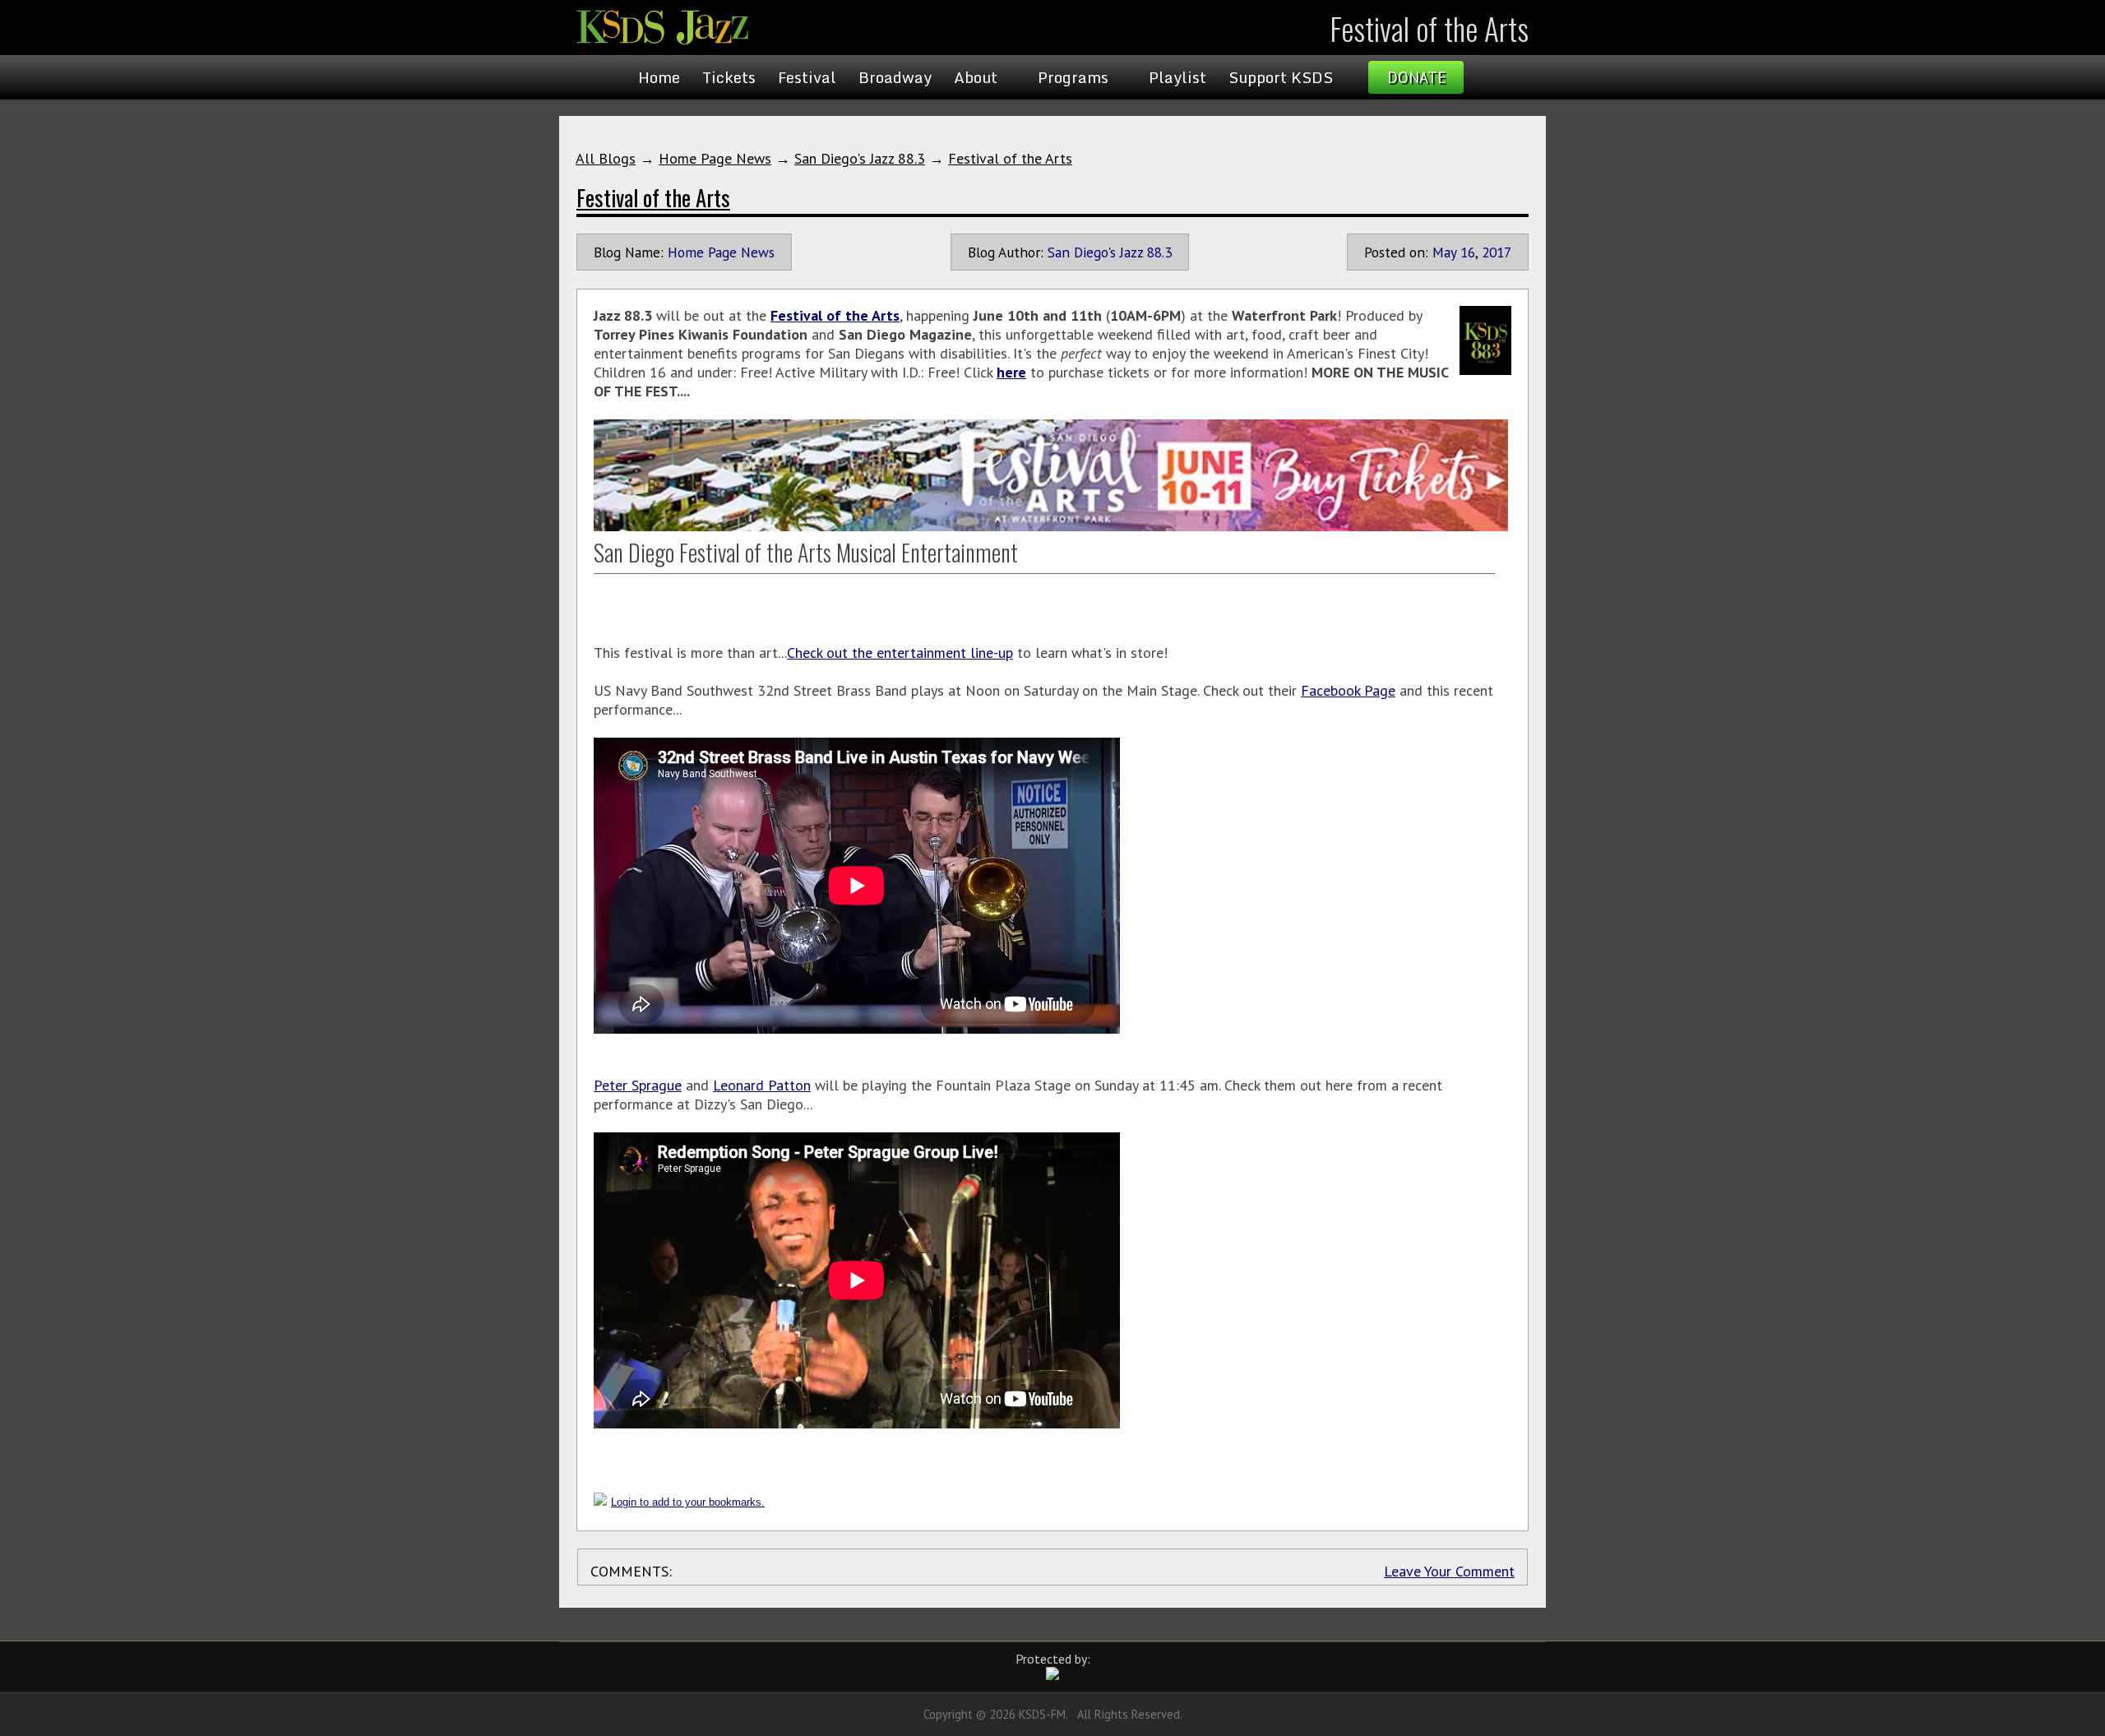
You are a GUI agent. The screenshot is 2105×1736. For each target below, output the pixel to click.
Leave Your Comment (1449, 1571)
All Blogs (606, 158)
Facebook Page (1348, 690)
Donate (1416, 77)
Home (659, 77)
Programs (1073, 77)
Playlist (1177, 77)
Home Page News (715, 158)
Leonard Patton (762, 1085)
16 (1468, 252)
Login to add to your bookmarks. (688, 1502)
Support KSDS (1281, 77)
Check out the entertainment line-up (900, 653)
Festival (807, 77)
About (976, 77)
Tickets (729, 77)
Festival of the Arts (1010, 158)
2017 (1497, 252)
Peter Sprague (638, 1085)
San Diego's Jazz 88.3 (860, 158)
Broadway (895, 77)
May (1444, 252)
